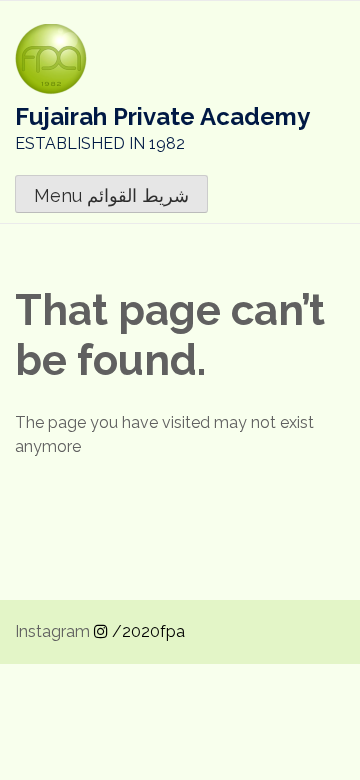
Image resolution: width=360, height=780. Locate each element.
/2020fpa (146, 631)
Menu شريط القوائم (111, 195)
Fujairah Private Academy (162, 116)
